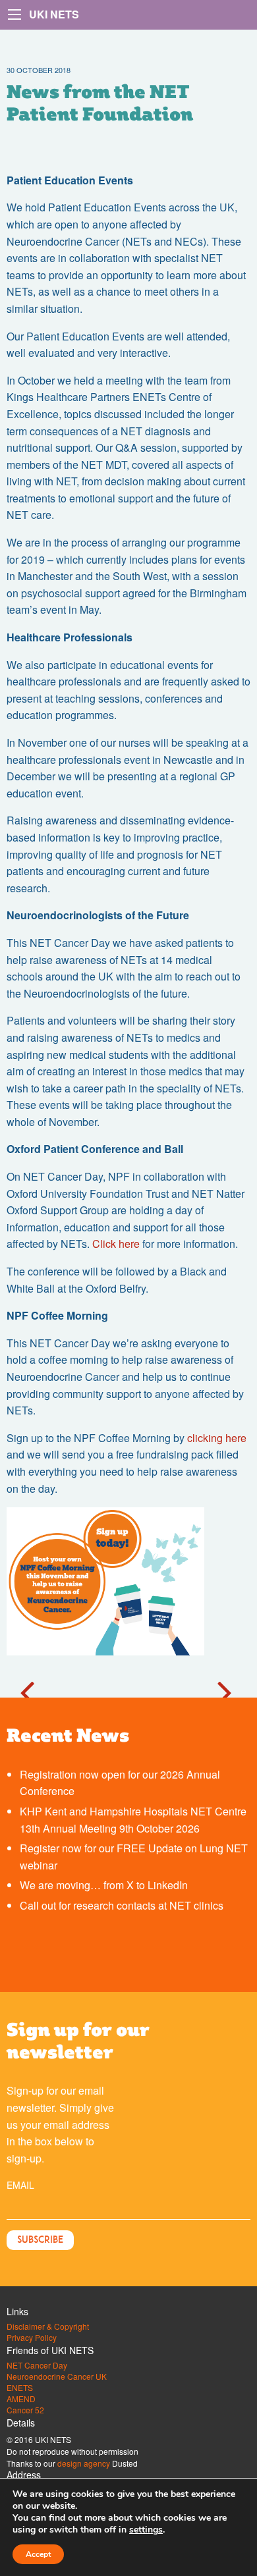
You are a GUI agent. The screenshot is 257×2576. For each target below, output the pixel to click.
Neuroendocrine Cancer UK (57, 2376)
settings (146, 2530)
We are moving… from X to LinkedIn (104, 1885)
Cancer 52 (25, 2410)
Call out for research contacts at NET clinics (122, 1905)
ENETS (20, 2388)
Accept (38, 2554)
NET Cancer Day (37, 2365)
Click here (116, 1244)
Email (20, 2185)
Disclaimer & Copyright (48, 2326)
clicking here (217, 1438)
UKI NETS (54, 14)
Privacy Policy (32, 2338)
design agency (84, 2463)
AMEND (21, 2399)
